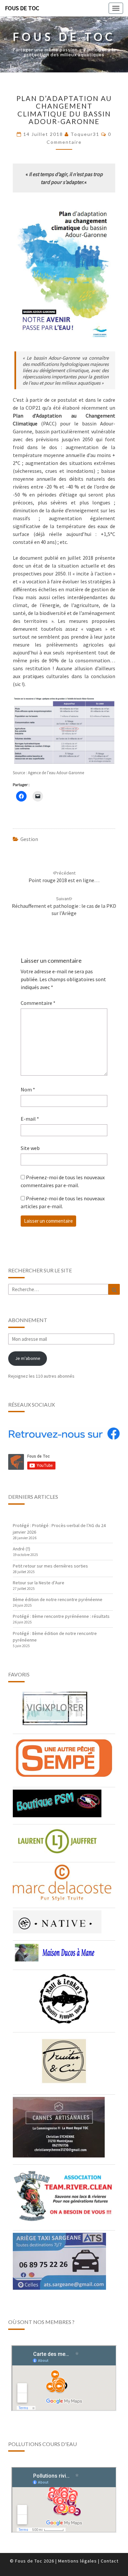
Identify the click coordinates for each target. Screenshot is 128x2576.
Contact (110, 2561)
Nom (28, 1089)
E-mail (30, 1119)
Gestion (29, 839)
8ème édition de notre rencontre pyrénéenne (58, 1599)
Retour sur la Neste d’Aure (39, 1583)
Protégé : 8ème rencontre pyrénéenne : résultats (61, 1616)
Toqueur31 (85, 134)
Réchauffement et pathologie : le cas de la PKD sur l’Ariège (64, 906)
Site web (30, 1148)
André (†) (21, 1549)
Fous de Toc (22, 8)
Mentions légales (77, 2561)
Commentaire (38, 1003)
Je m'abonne (28, 1358)
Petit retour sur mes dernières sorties (50, 1566)
